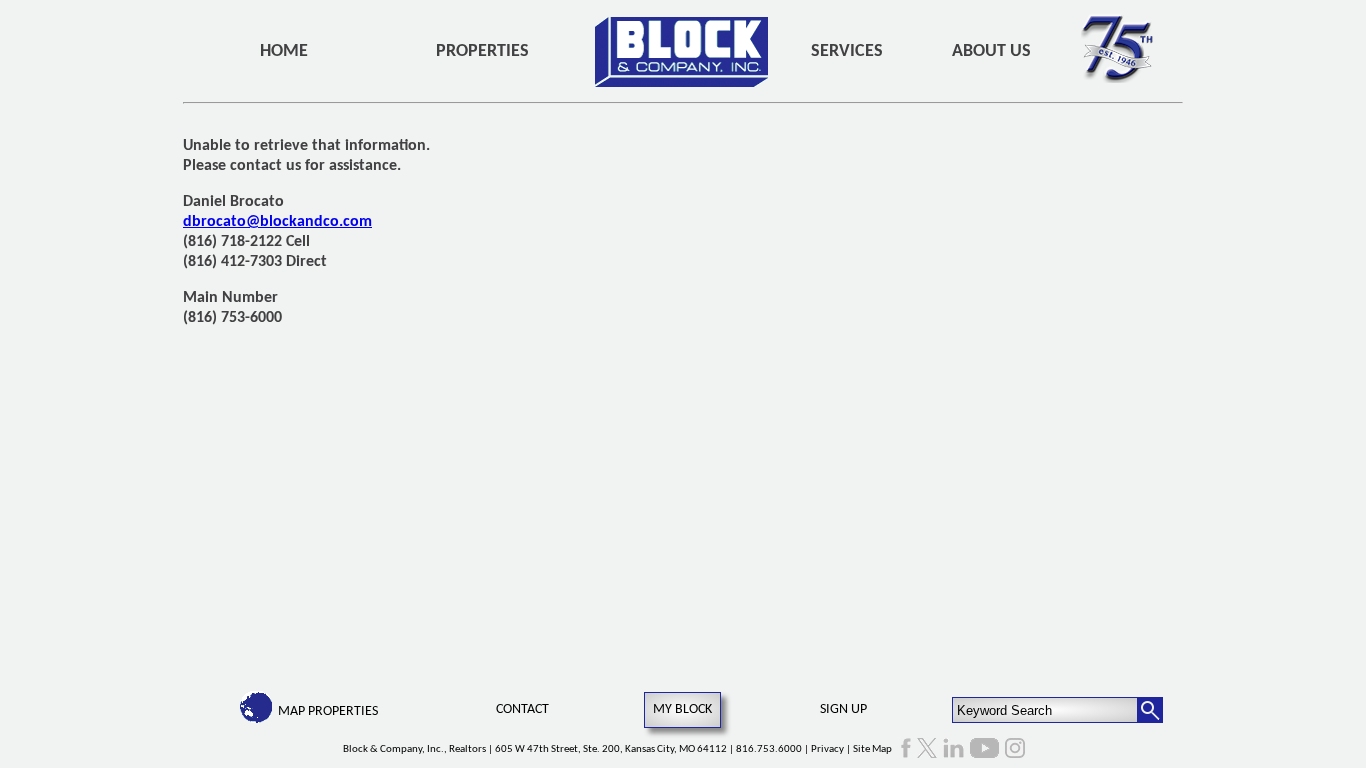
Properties (482, 51)
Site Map (872, 749)
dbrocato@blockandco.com (277, 222)
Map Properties (328, 711)
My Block (682, 709)
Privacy (827, 749)
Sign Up (843, 709)
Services (847, 51)
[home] (681, 52)
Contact (522, 709)
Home (284, 51)
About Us (991, 51)
